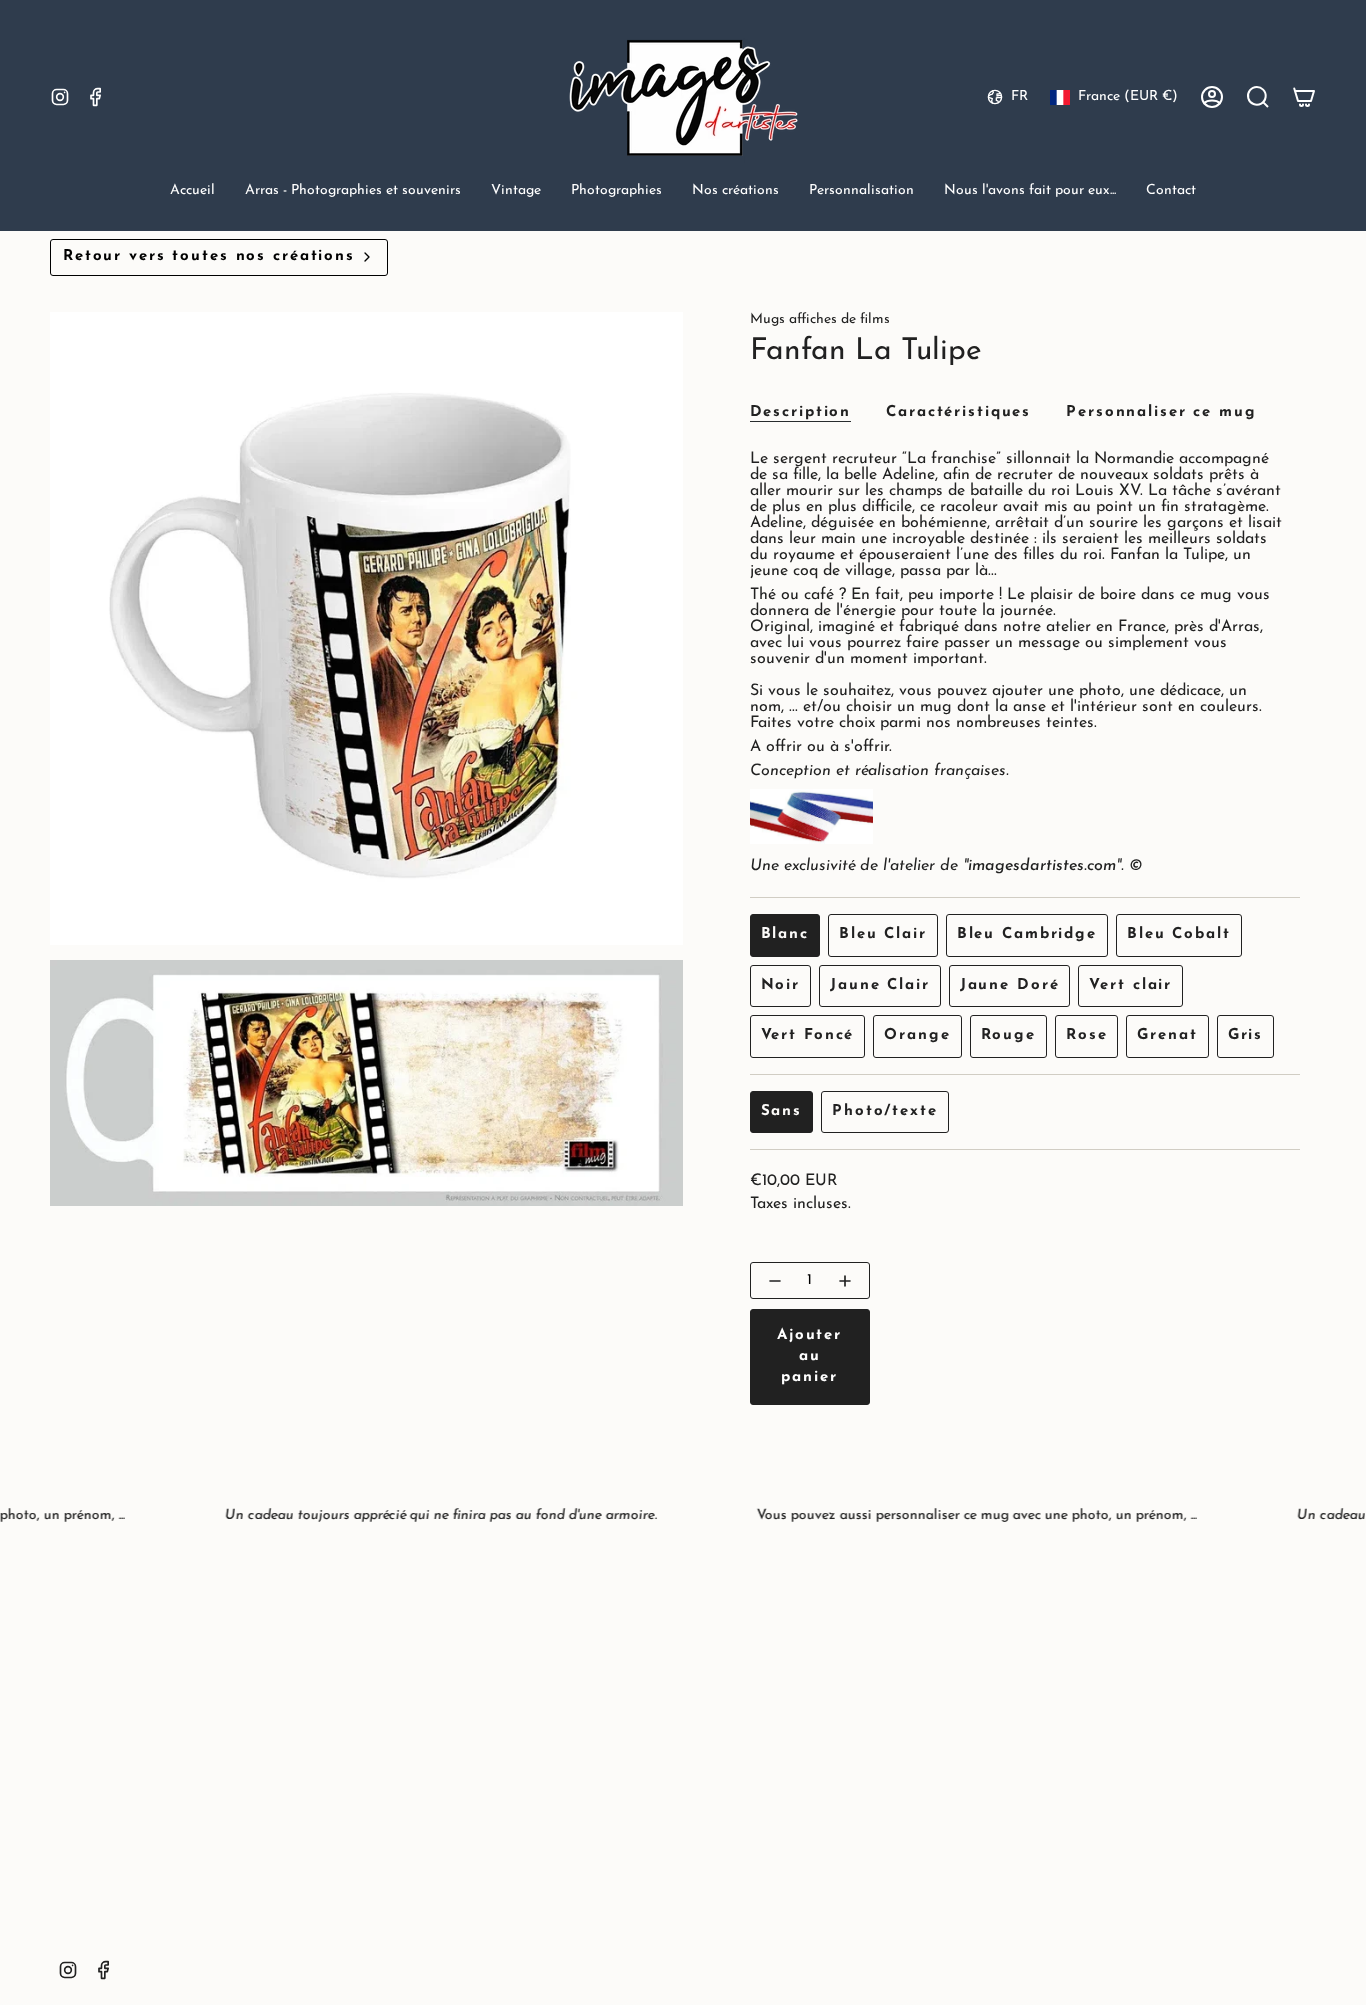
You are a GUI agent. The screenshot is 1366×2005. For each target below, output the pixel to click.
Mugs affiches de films (820, 319)
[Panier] (1304, 97)
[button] (353, 192)
